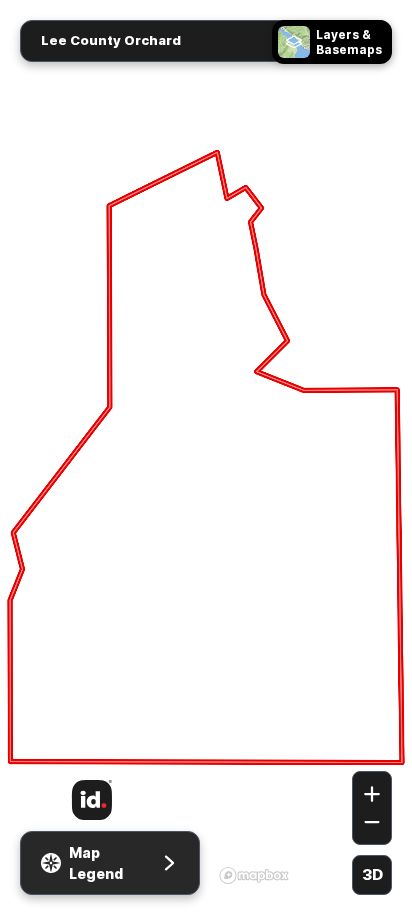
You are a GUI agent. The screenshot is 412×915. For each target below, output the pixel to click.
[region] (206, 457)
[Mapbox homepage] (254, 875)
